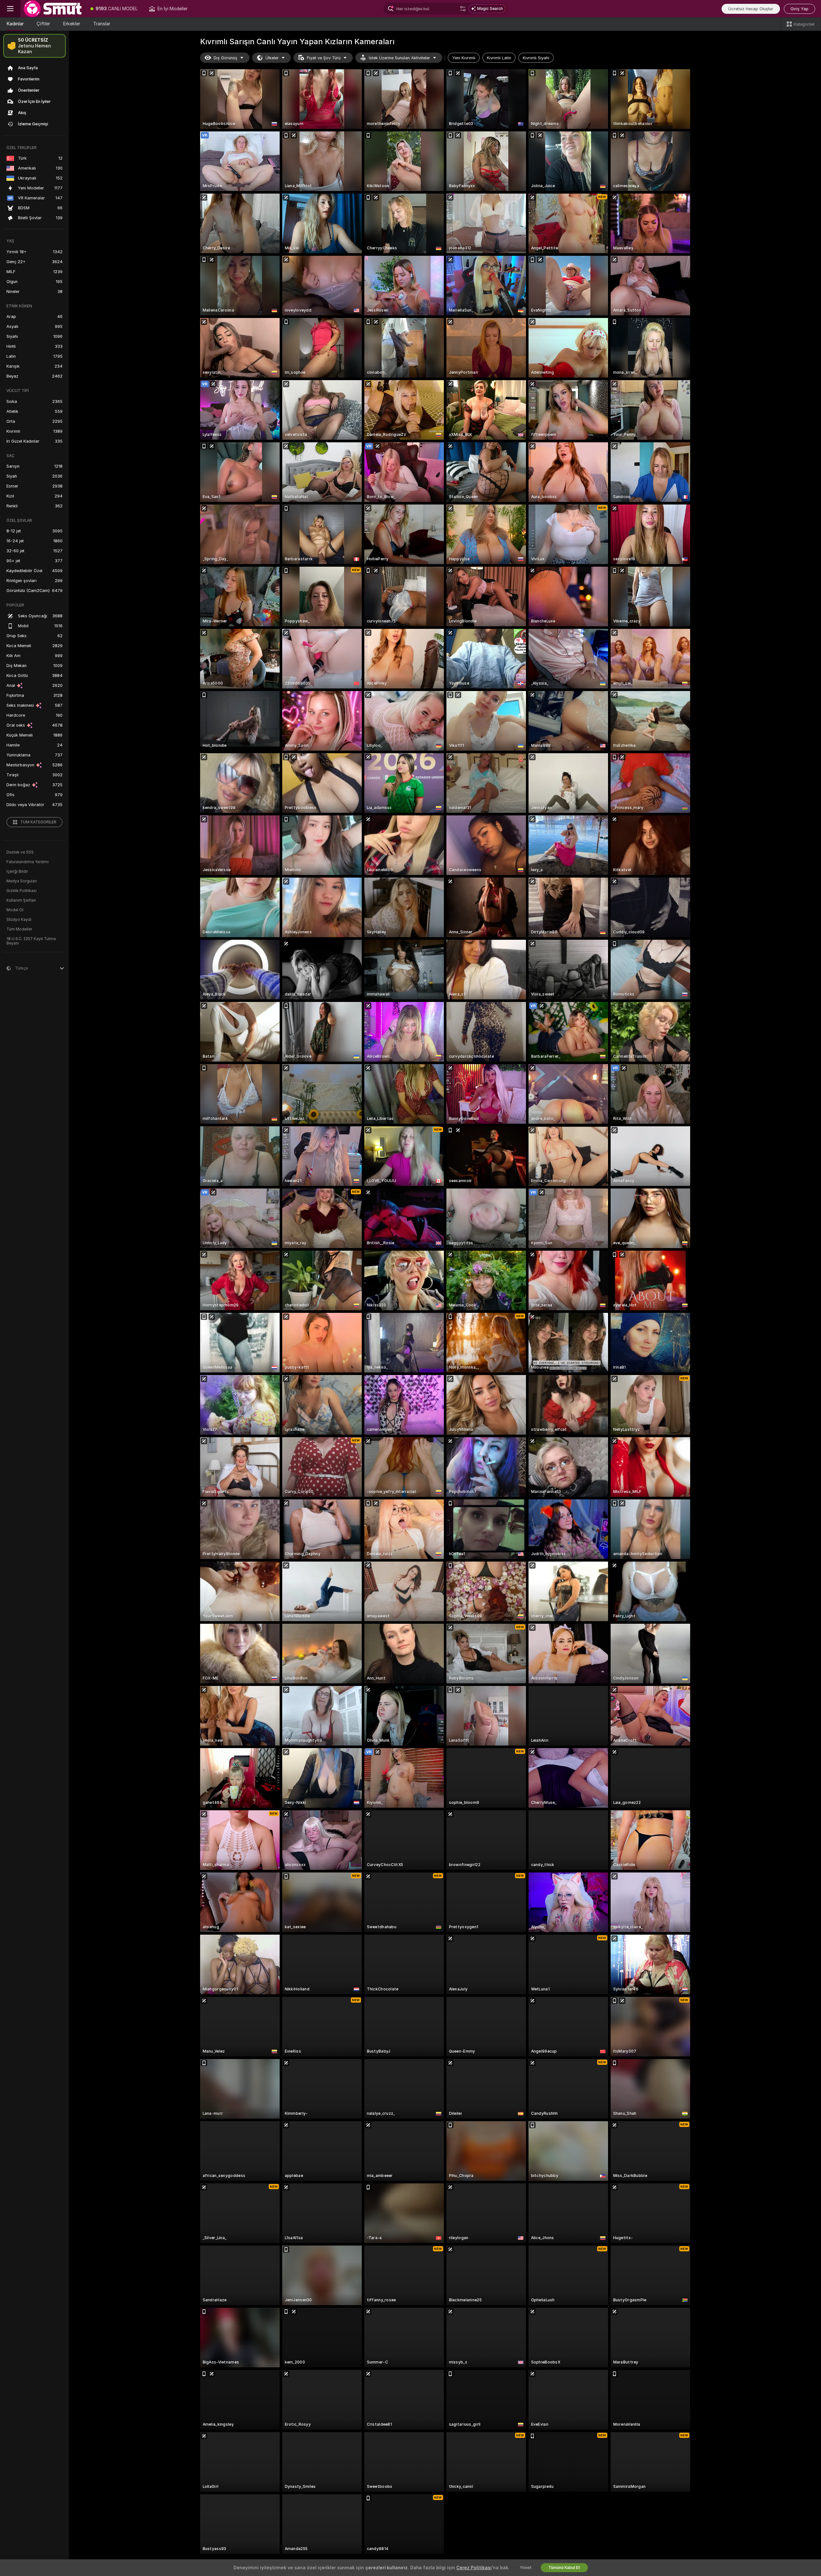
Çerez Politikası (474, 2568)
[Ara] (463, 9)
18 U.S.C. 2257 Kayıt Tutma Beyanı (31, 941)
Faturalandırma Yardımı (28, 862)
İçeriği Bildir (17, 871)
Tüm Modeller (19, 929)
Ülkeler (272, 58)
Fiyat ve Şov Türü (324, 58)
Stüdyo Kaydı (19, 920)
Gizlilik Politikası (21, 891)
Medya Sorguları (22, 881)
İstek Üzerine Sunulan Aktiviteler (399, 58)
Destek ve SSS (20, 852)
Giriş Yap (800, 9)
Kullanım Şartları (21, 900)
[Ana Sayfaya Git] (53, 9)
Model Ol (15, 910)
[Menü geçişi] (10, 9)
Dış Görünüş (225, 58)
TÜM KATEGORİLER (38, 822)
